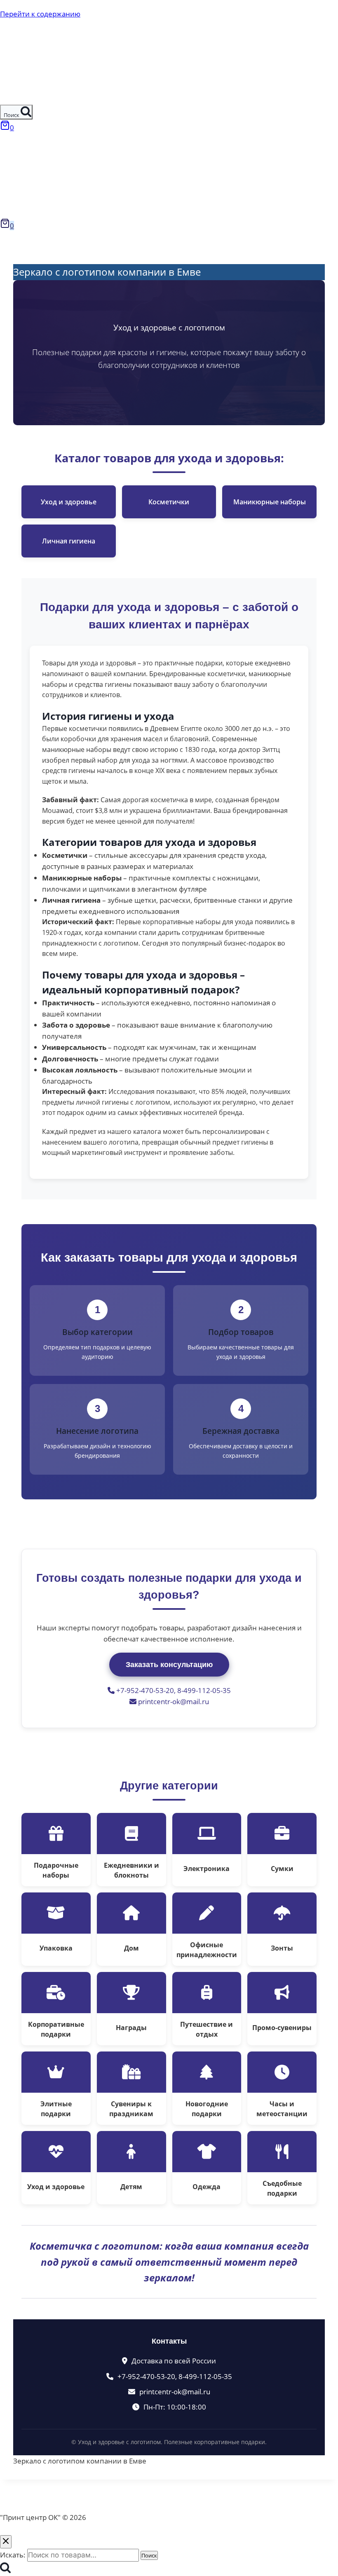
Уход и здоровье (69, 502)
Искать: (13, 2555)
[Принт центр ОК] (17, 99)
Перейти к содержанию (40, 14)
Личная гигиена (69, 541)
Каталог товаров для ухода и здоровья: (169, 458)
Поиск (149, 2555)
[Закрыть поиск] (6, 2542)
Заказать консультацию (169, 1665)
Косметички (169, 502)
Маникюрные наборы (270, 502)
